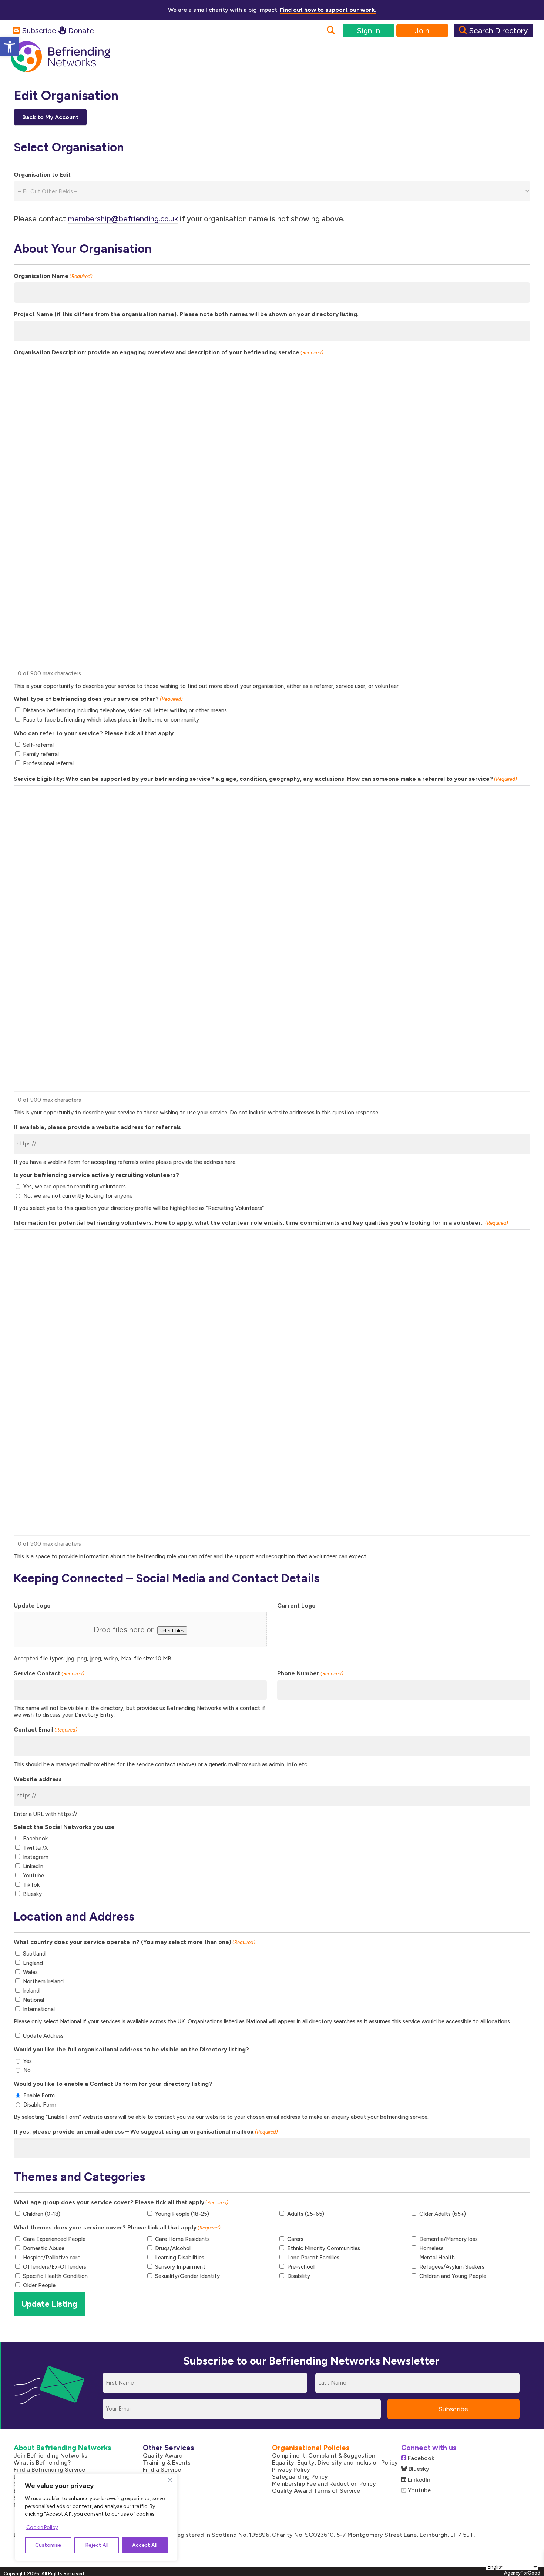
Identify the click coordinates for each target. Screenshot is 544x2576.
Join (422, 31)
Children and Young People (453, 2276)
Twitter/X (35, 1848)
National (33, 2000)
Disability (299, 2276)
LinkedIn (33, 1866)
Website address (38, 1779)
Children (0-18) (42, 2214)
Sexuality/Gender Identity (187, 2276)
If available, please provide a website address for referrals (97, 1127)
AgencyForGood (522, 2573)
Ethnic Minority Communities (324, 2248)
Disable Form (40, 2105)
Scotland (34, 1954)
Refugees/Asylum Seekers (452, 2267)
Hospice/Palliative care (52, 2258)
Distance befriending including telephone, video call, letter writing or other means (125, 710)
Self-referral (38, 745)
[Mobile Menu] (518, 63)
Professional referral (48, 763)
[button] (10, 47)
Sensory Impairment (180, 2267)
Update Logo (32, 1605)
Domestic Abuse (44, 2248)
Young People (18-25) (182, 2214)
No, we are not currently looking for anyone (78, 1196)
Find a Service (162, 2470)
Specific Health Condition (55, 2276)
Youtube (33, 1876)
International (39, 2009)
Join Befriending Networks (51, 2455)
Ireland (31, 1991)
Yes (28, 2061)
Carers (295, 2239)
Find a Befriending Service (49, 2470)
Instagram (36, 1857)
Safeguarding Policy (300, 2477)
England (33, 1963)
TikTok (31, 1885)
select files (172, 1630)
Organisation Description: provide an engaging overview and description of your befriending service (169, 352)
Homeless (431, 2248)
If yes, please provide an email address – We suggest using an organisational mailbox (146, 2132)
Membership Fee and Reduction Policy (324, 2484)
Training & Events (167, 2463)
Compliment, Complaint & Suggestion (324, 2455)
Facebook (35, 1839)
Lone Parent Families (313, 2258)
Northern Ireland (43, 1981)
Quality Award (163, 2455)
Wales (30, 1972)
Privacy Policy (291, 2470)
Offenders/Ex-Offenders (55, 2267)
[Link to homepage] (61, 57)
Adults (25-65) (306, 2214)
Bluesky (32, 1894)
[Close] (170, 2480)
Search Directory (497, 31)
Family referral (41, 754)
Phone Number (310, 1673)
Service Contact (49, 1673)
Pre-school (301, 2267)
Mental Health (437, 2258)
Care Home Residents (182, 2239)
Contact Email (46, 1729)
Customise (48, 2545)
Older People (39, 2285)
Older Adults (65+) (443, 2214)
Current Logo (296, 1605)
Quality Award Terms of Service (316, 2491)
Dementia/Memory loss (449, 2239)
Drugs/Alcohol (173, 2248)
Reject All (97, 2545)
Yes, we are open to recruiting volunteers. (75, 1187)
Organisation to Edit (42, 175)
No (27, 2070)
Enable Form (39, 2095)
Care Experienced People (54, 2239)
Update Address (43, 2036)
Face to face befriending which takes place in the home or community (111, 720)
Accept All (145, 2545)
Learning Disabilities (180, 2258)
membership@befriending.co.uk (123, 219)
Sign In (368, 31)
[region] (96, 2517)
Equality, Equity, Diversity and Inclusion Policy (335, 2463)
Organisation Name (53, 276)
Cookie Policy (42, 2527)
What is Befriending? (42, 2463)
